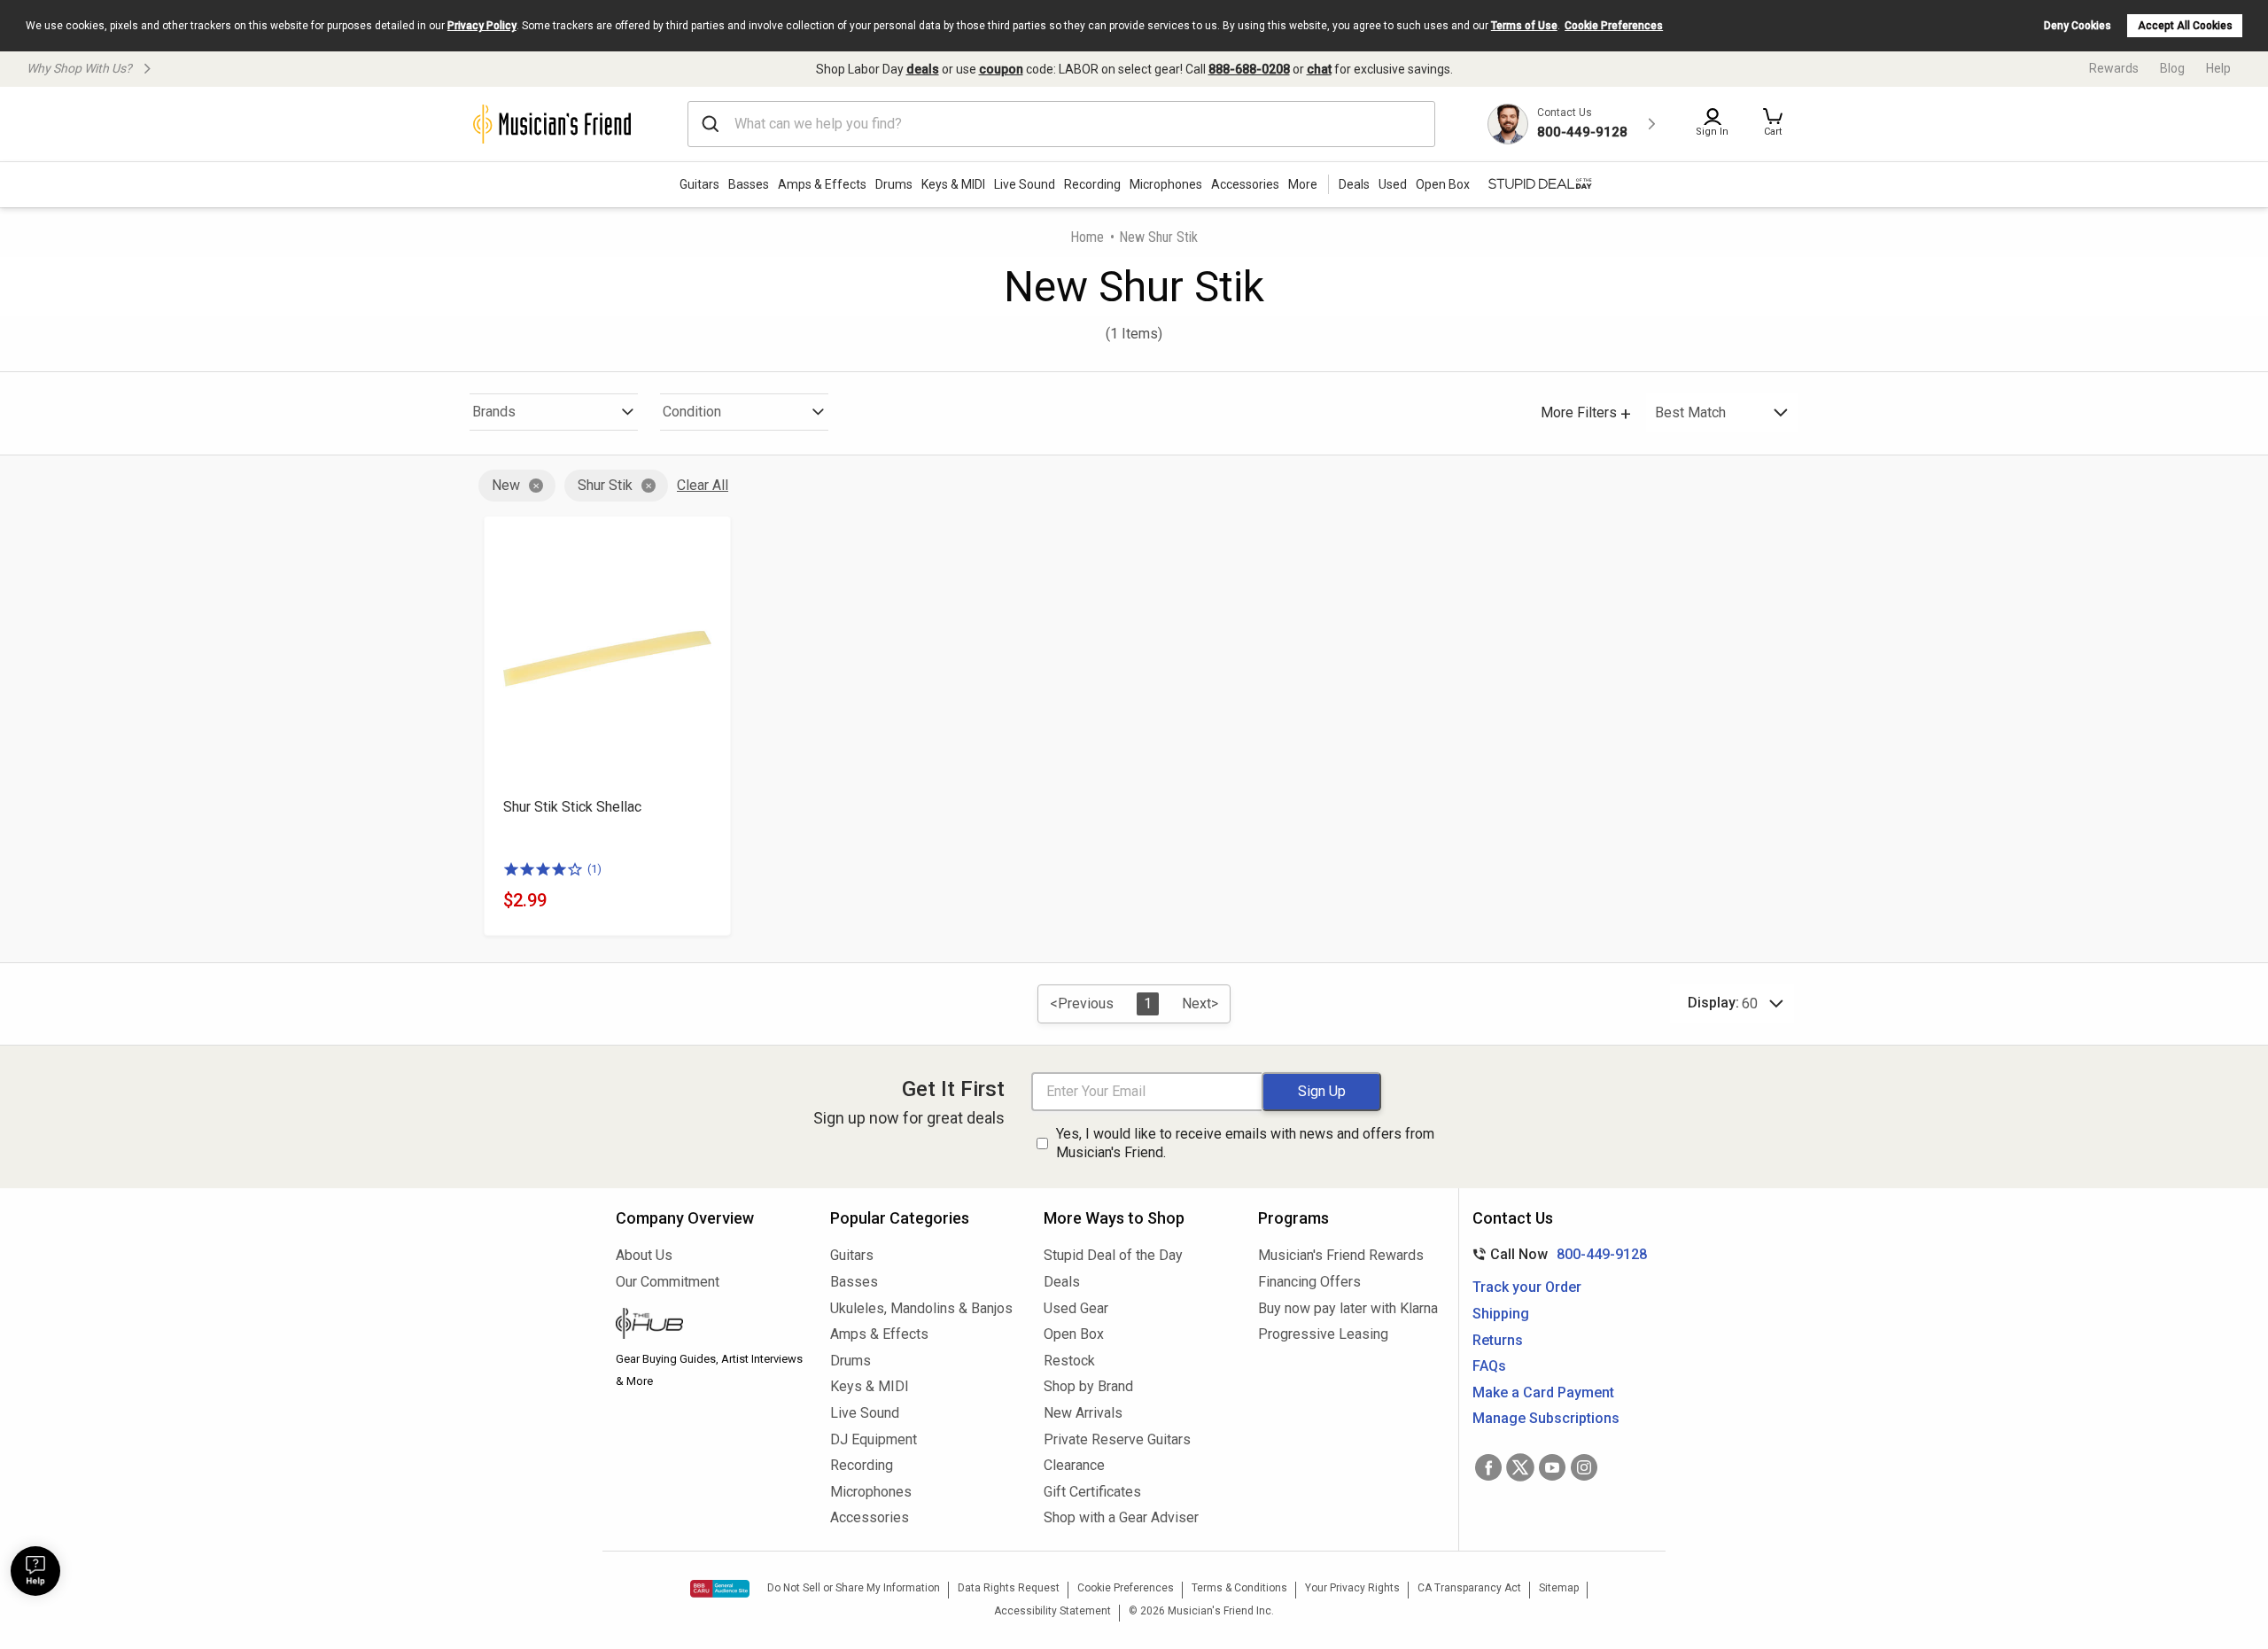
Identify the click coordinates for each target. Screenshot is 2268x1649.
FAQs (1489, 1366)
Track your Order (1527, 1287)
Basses (749, 184)
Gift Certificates (1092, 1492)
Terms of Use (1524, 26)
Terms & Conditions (1239, 1588)
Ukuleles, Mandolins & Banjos (921, 1308)
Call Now (1556, 1254)
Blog (2172, 68)
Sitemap (1559, 1588)
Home (1087, 237)
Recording (1092, 184)
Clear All (703, 485)
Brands (494, 412)
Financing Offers (1309, 1282)
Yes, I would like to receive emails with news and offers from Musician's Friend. (1245, 1143)
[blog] (710, 1326)
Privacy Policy (482, 26)
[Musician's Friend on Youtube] (1552, 1467)
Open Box (1074, 1334)
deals (923, 69)
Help (2218, 68)
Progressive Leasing (1323, 1334)
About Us (644, 1255)
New (506, 485)
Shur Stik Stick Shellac (572, 807)
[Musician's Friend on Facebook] (1488, 1467)
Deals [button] (1354, 184)
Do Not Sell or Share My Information (854, 1588)
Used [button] (1393, 184)
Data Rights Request (1009, 1588)
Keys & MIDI (953, 184)
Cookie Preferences (1614, 26)
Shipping (1501, 1314)
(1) (594, 869)
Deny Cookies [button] (2078, 26)
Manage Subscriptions (1546, 1418)
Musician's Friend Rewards (1341, 1255)
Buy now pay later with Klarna (1348, 1308)
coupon (1001, 69)
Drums (894, 184)
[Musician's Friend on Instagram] (1584, 1467)
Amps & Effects (822, 184)
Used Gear (1076, 1308)
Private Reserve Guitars (1117, 1439)
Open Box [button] (1443, 184)
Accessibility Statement (1052, 1611)
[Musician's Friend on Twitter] (1520, 1467)
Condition (692, 412)
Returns (1498, 1340)
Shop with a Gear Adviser (1121, 1517)
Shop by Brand (1088, 1386)
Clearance (1074, 1465)
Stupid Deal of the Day (1113, 1255)
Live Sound (1025, 184)
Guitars (699, 184)
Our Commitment (668, 1282)
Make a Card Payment (1543, 1392)
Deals (1062, 1282)
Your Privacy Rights (1352, 1588)
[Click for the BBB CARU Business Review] (720, 1589)
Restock (1069, 1361)
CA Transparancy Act (1469, 1588)
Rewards (2114, 68)
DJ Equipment (874, 1439)
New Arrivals (1083, 1413)
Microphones (1166, 184)
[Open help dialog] (35, 1571)
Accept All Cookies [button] (2185, 26)
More (1303, 184)
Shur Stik (605, 485)
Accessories (1245, 184)
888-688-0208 (1249, 69)
